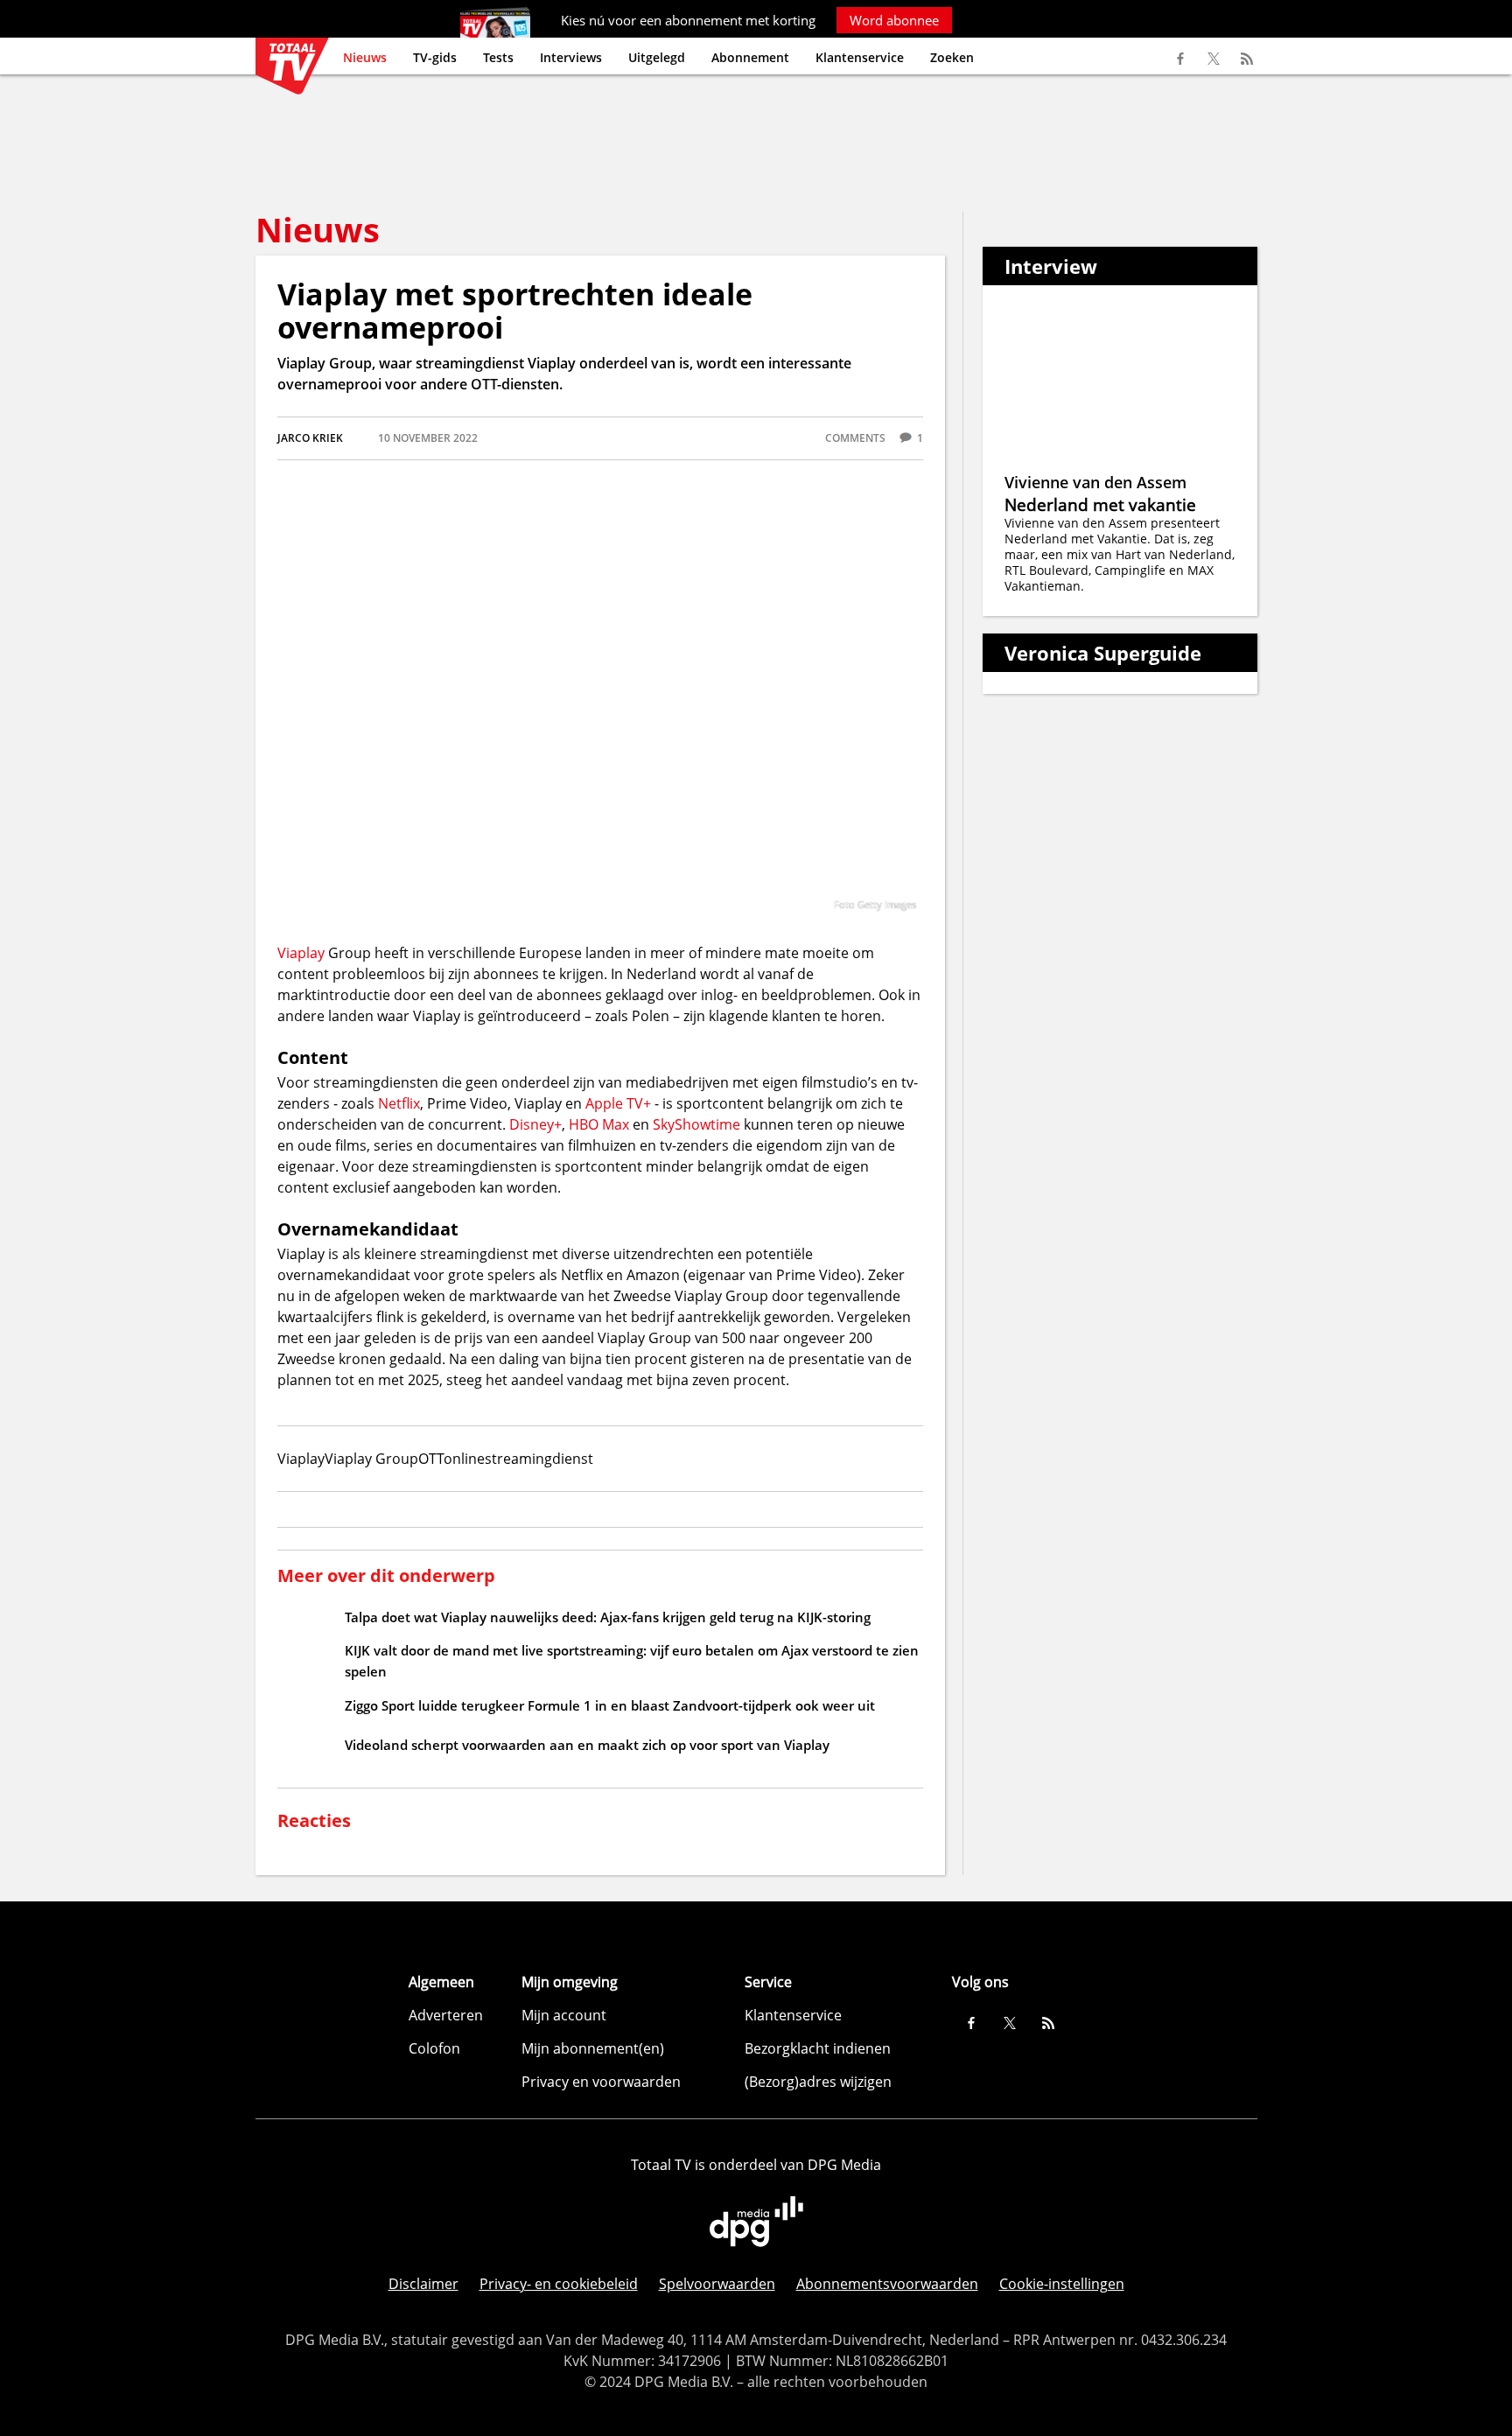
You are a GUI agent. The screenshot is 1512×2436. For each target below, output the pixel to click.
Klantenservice (860, 57)
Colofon (434, 2048)
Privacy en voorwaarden (601, 2082)
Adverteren (446, 2015)
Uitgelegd (657, 57)
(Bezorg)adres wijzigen (818, 2082)
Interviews (571, 57)
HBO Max (599, 1124)
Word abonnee (894, 20)
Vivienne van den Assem (1095, 482)
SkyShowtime (696, 1124)
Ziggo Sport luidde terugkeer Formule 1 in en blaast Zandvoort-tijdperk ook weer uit (610, 1705)
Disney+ (535, 1124)
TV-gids (435, 57)
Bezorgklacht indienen (818, 2048)
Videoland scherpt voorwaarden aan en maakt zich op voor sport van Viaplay (587, 1745)
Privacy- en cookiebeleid (559, 2284)
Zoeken (952, 57)
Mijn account (564, 2015)
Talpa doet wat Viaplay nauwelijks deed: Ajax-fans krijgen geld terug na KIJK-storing (608, 1617)
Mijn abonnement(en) (593, 2048)
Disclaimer (423, 2284)
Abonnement (750, 57)
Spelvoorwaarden (717, 2284)
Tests (498, 57)
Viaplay (301, 953)
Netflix (399, 1103)
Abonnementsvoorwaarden (887, 2284)
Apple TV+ (618, 1103)
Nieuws (365, 57)
